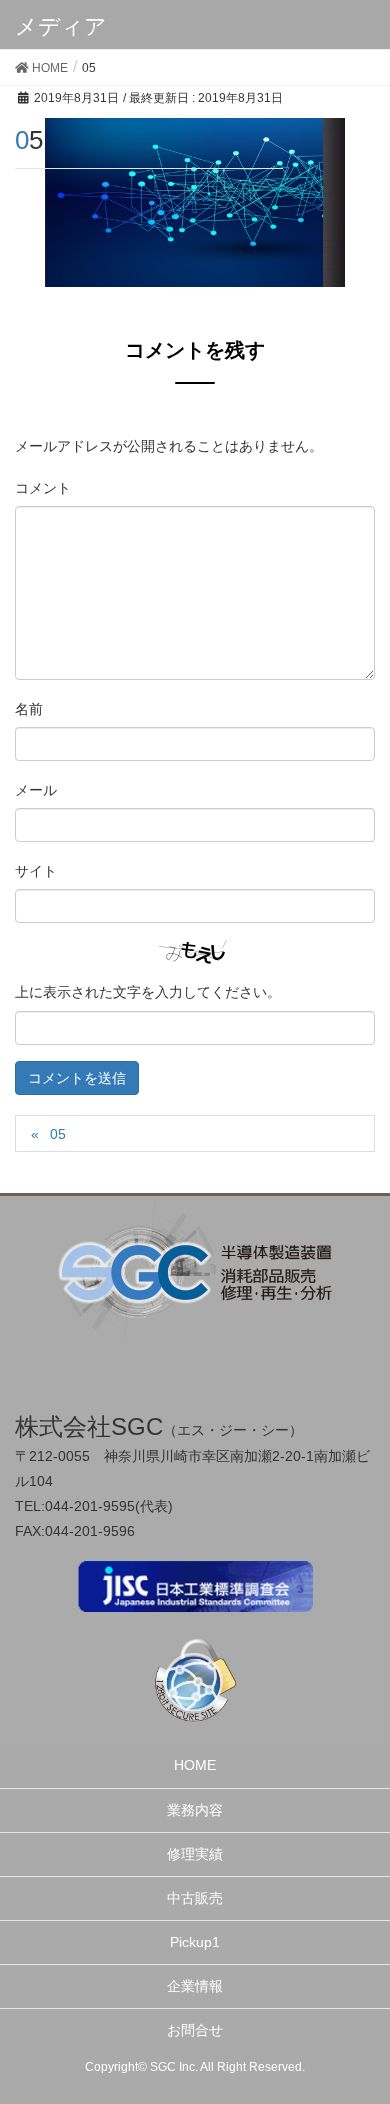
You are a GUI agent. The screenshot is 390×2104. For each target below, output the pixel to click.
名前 (29, 709)
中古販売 (195, 1898)
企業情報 (195, 1986)
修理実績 (195, 1854)
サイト (36, 871)
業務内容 (195, 1810)
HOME (195, 1765)
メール (36, 790)
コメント (43, 488)
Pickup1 (195, 1942)
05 (58, 1134)
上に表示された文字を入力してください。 (148, 992)
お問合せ (195, 2030)
